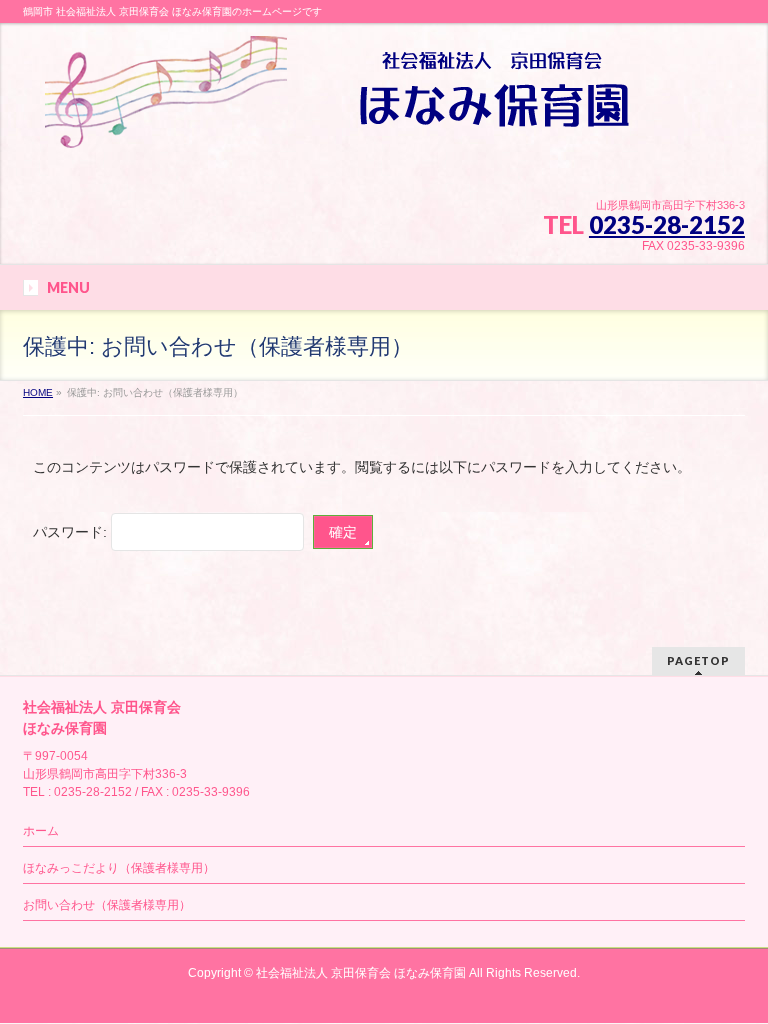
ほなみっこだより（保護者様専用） (119, 868)
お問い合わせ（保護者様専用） (107, 905)
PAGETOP (698, 660)
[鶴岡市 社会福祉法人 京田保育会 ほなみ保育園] (340, 125)
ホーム (41, 831)
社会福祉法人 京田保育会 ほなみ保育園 (361, 973)
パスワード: (72, 532)
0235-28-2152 (667, 224)
